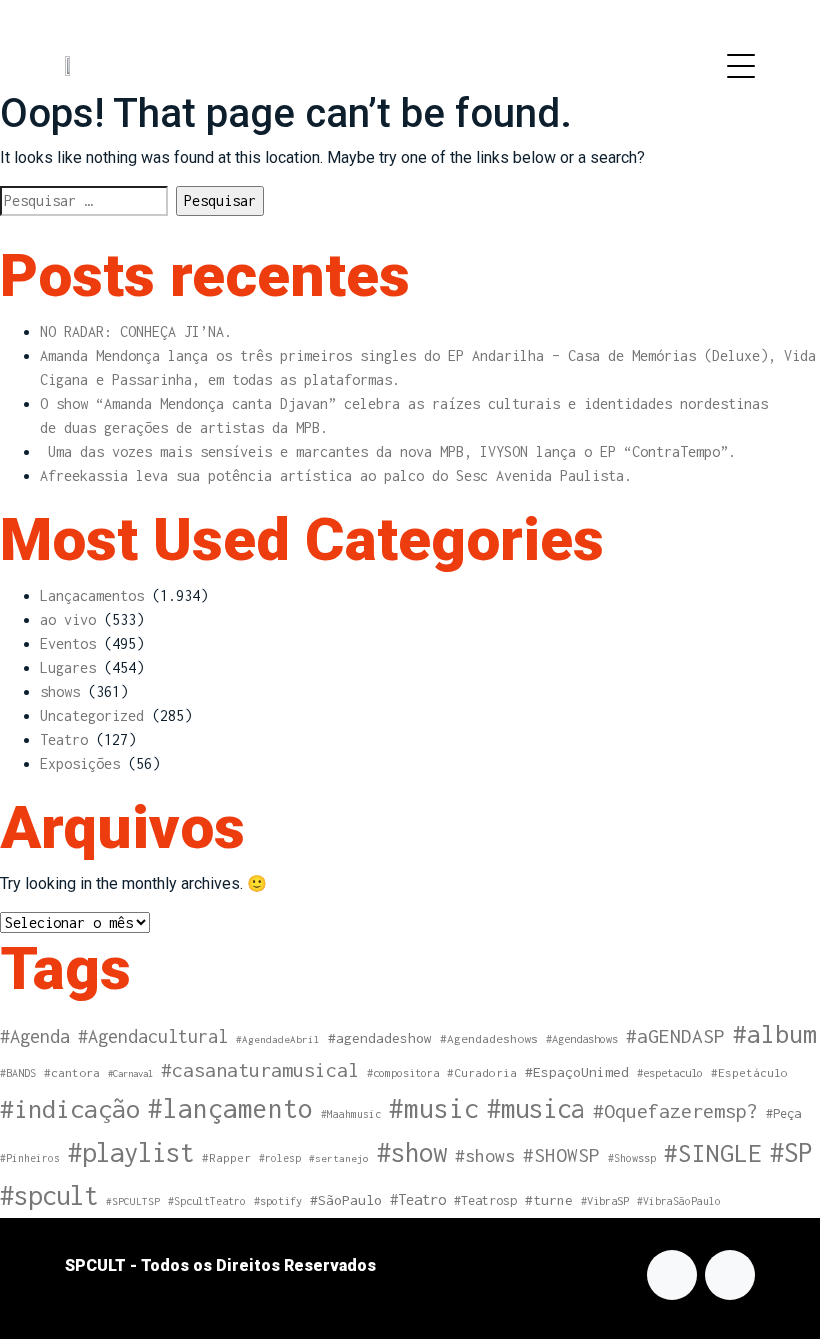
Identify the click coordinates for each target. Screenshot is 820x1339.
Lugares (68, 667)
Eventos (68, 643)
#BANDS (18, 1073)
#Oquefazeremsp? (675, 1110)
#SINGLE (713, 1153)
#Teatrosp (485, 1200)
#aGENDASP (675, 1036)
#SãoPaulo (346, 1200)
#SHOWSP (561, 1155)
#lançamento (230, 1108)
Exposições (80, 763)
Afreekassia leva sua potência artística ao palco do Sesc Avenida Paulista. (336, 475)
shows (60, 691)
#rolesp (280, 1158)
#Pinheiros (30, 1158)
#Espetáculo (749, 1072)
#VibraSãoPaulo (679, 1201)
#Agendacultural (153, 1036)
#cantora (72, 1073)
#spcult (49, 1195)
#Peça (783, 1113)
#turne (549, 1200)
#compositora (403, 1072)
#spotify (278, 1200)
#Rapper (226, 1157)
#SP (791, 1152)
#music (434, 1108)
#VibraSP (605, 1200)
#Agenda (35, 1036)
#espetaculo (670, 1072)
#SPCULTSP (133, 1201)
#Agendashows (582, 1038)
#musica (536, 1108)
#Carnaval (130, 1073)
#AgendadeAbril (278, 1039)
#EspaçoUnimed (577, 1072)
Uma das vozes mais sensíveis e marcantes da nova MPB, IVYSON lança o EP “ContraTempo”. (388, 451)
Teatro (64, 739)
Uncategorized (92, 715)
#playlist (131, 1152)
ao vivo (68, 619)
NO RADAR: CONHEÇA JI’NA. (136, 331)
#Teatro (418, 1199)
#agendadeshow (380, 1038)
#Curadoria (482, 1072)
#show (412, 1152)
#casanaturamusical (260, 1069)
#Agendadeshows (489, 1039)
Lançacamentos (92, 595)
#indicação (70, 1108)
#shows (485, 1155)
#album (775, 1033)
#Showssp (632, 1158)
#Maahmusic (351, 1114)
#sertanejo (339, 1158)
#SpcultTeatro (207, 1201)
